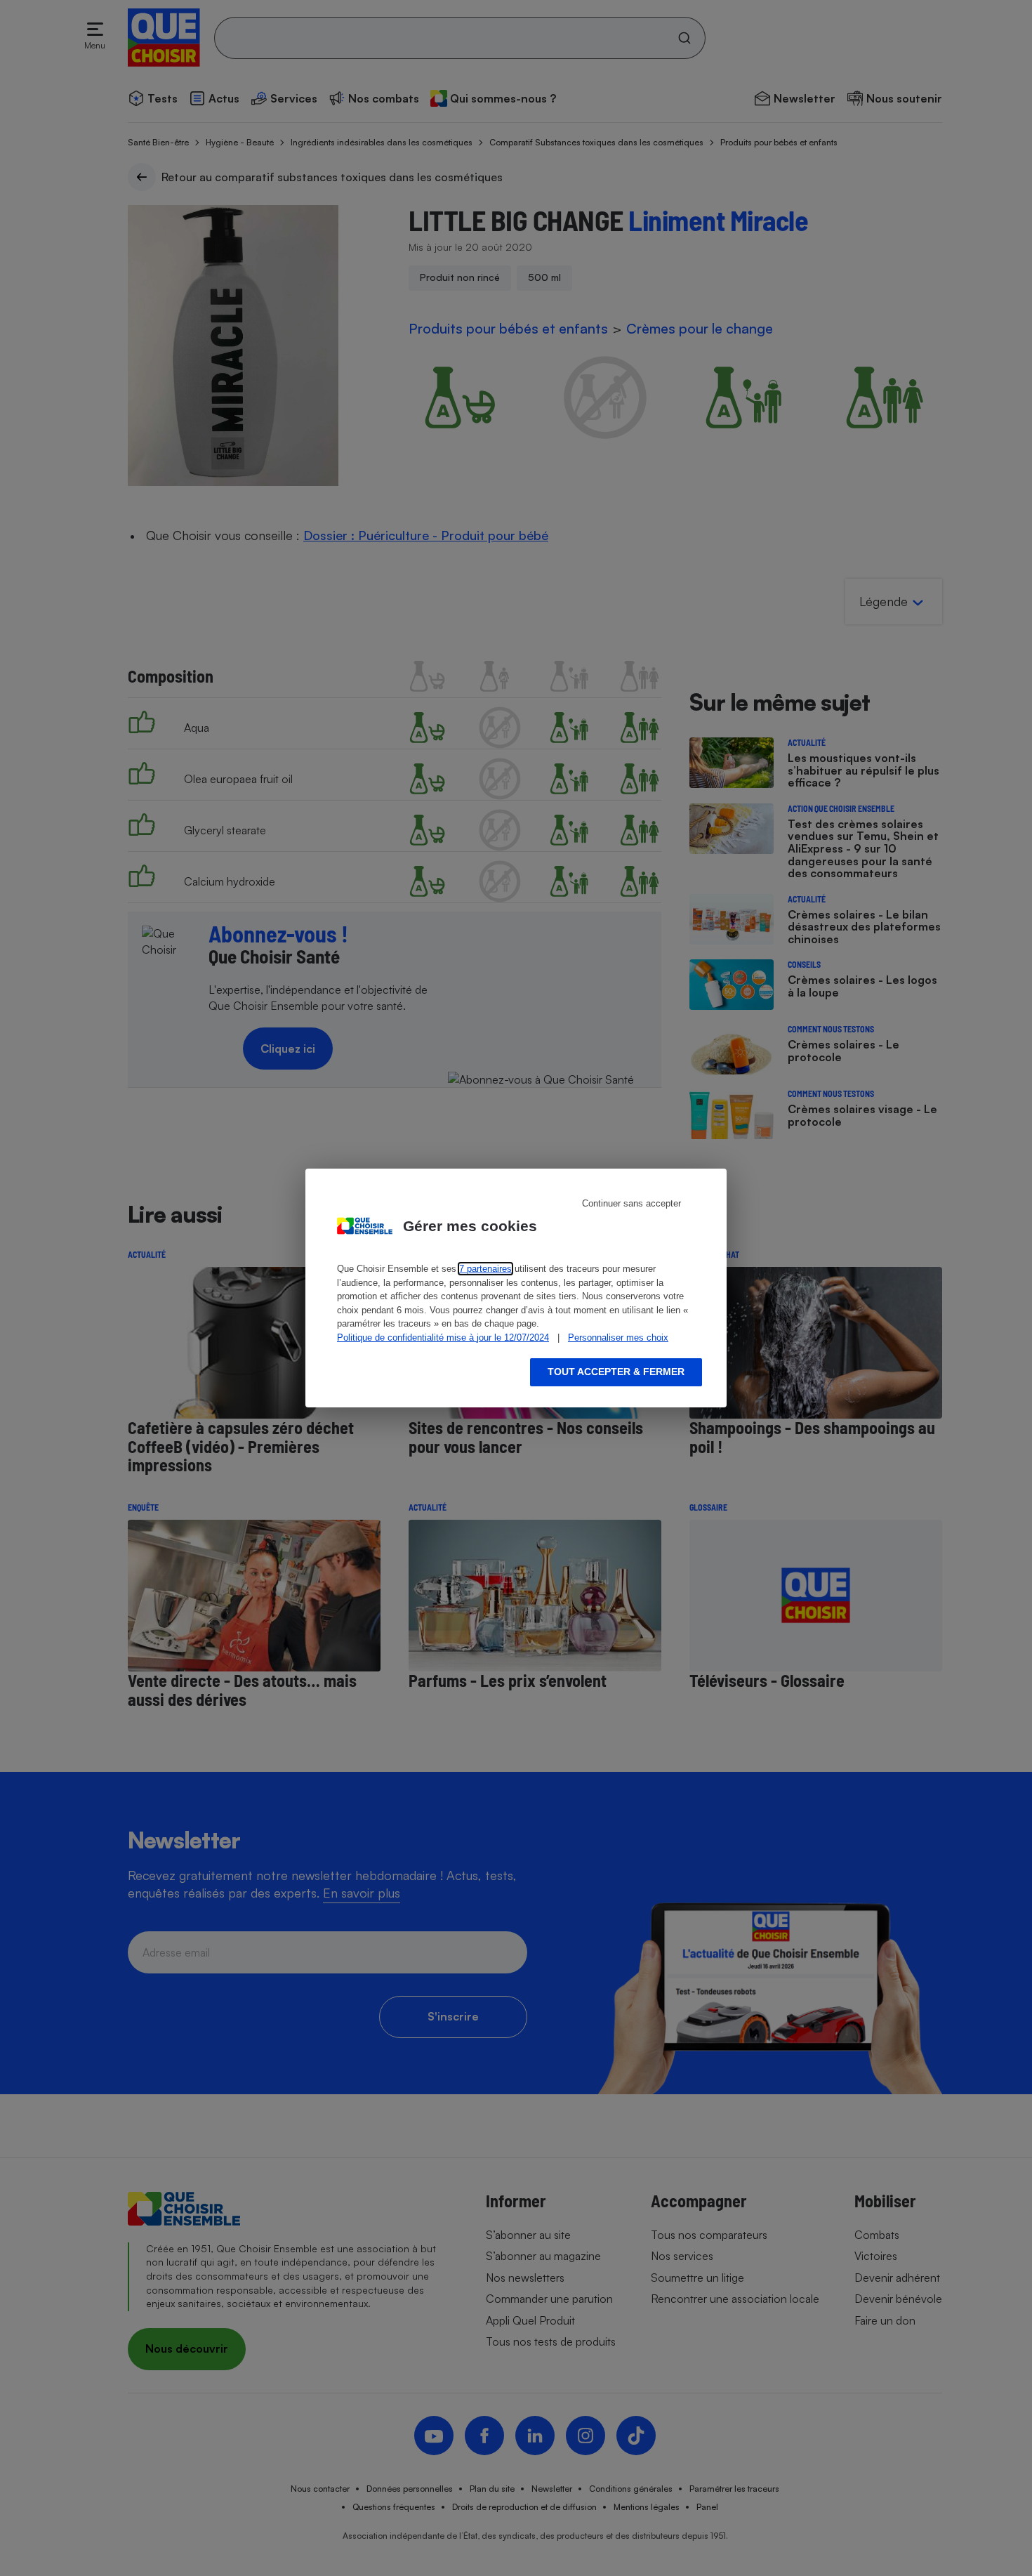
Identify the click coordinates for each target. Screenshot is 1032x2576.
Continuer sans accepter (631, 1203)
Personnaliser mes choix (618, 1338)
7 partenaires (485, 1269)
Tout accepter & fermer (616, 1372)
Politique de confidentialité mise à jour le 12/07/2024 (443, 1338)
